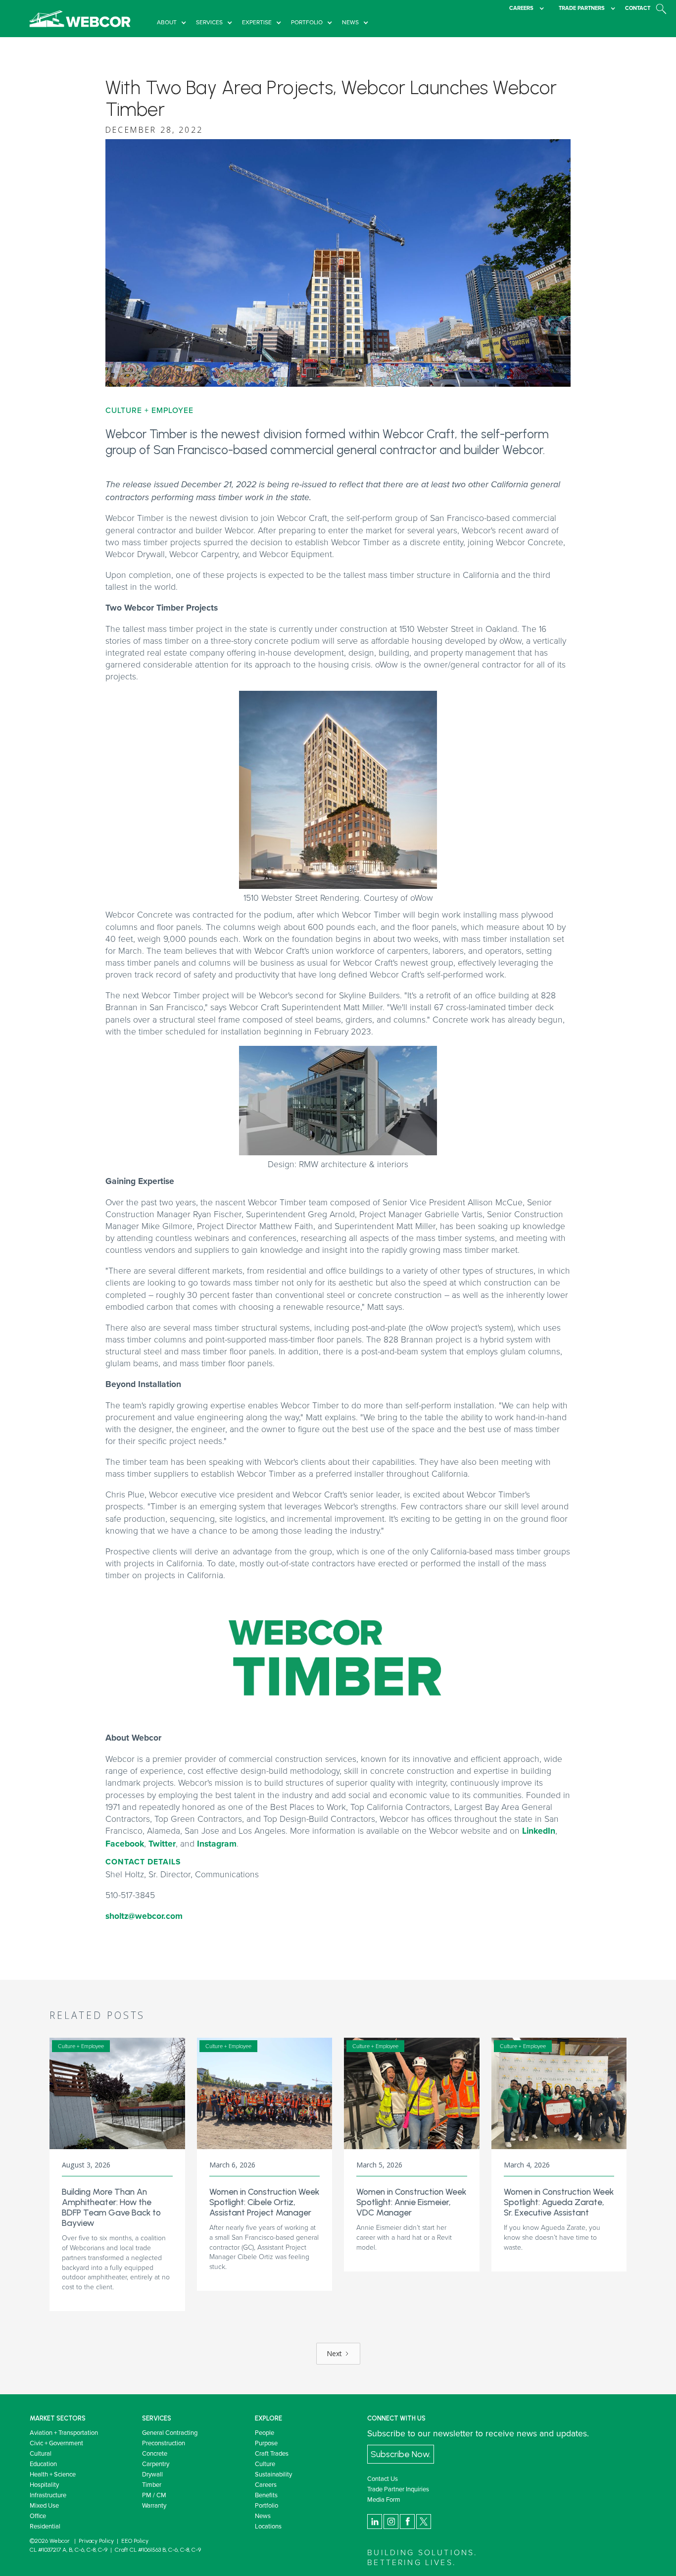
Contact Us (383, 2478)
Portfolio (266, 2505)
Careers (266, 2484)
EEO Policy (135, 2541)
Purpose (266, 2443)
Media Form (384, 2499)
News (263, 2516)
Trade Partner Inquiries (398, 2489)
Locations (268, 2526)
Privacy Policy (96, 2541)
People (265, 2432)
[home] (80, 19)
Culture (265, 2464)
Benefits (266, 2495)
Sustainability (273, 2474)
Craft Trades (272, 2453)
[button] (174, 23)
